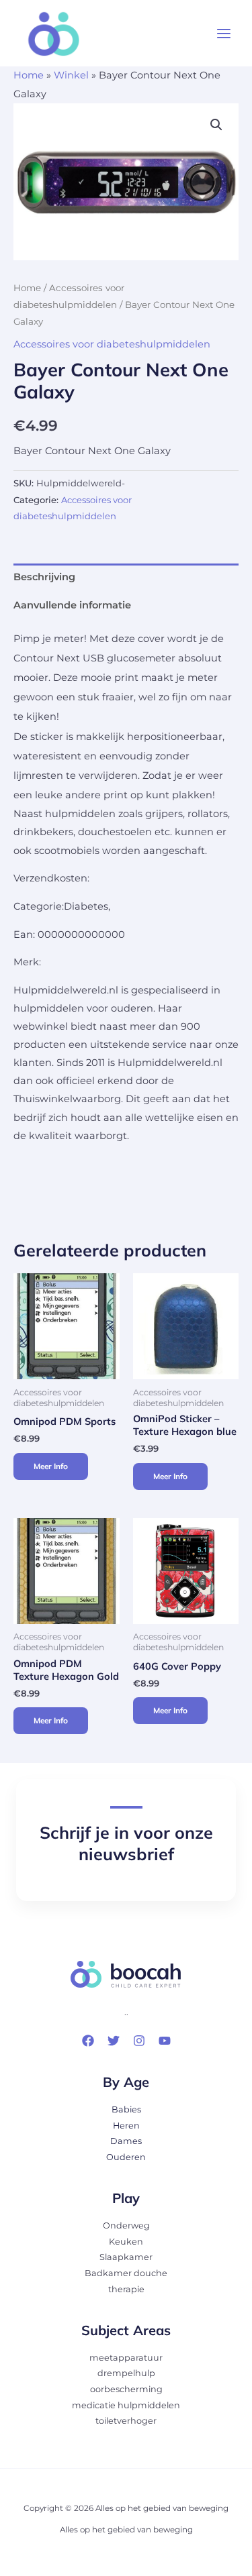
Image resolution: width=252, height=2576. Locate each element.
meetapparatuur (126, 2358)
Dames (126, 2141)
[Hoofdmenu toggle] (224, 34)
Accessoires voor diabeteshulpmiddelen (112, 344)
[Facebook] (88, 2041)
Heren (126, 2126)
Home (29, 75)
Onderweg (126, 2225)
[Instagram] (139, 2041)
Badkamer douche (126, 2273)
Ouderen (126, 2157)
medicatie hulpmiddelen (126, 2405)
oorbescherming (126, 2389)
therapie (126, 2289)
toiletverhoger (126, 2421)
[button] (216, 125)
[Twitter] (114, 2041)
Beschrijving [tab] (44, 577)
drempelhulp (126, 2373)
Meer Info (51, 1466)
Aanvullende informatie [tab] (72, 605)
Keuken (126, 2242)
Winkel (71, 75)
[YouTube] (165, 2041)
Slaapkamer (126, 2257)
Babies (126, 2109)
